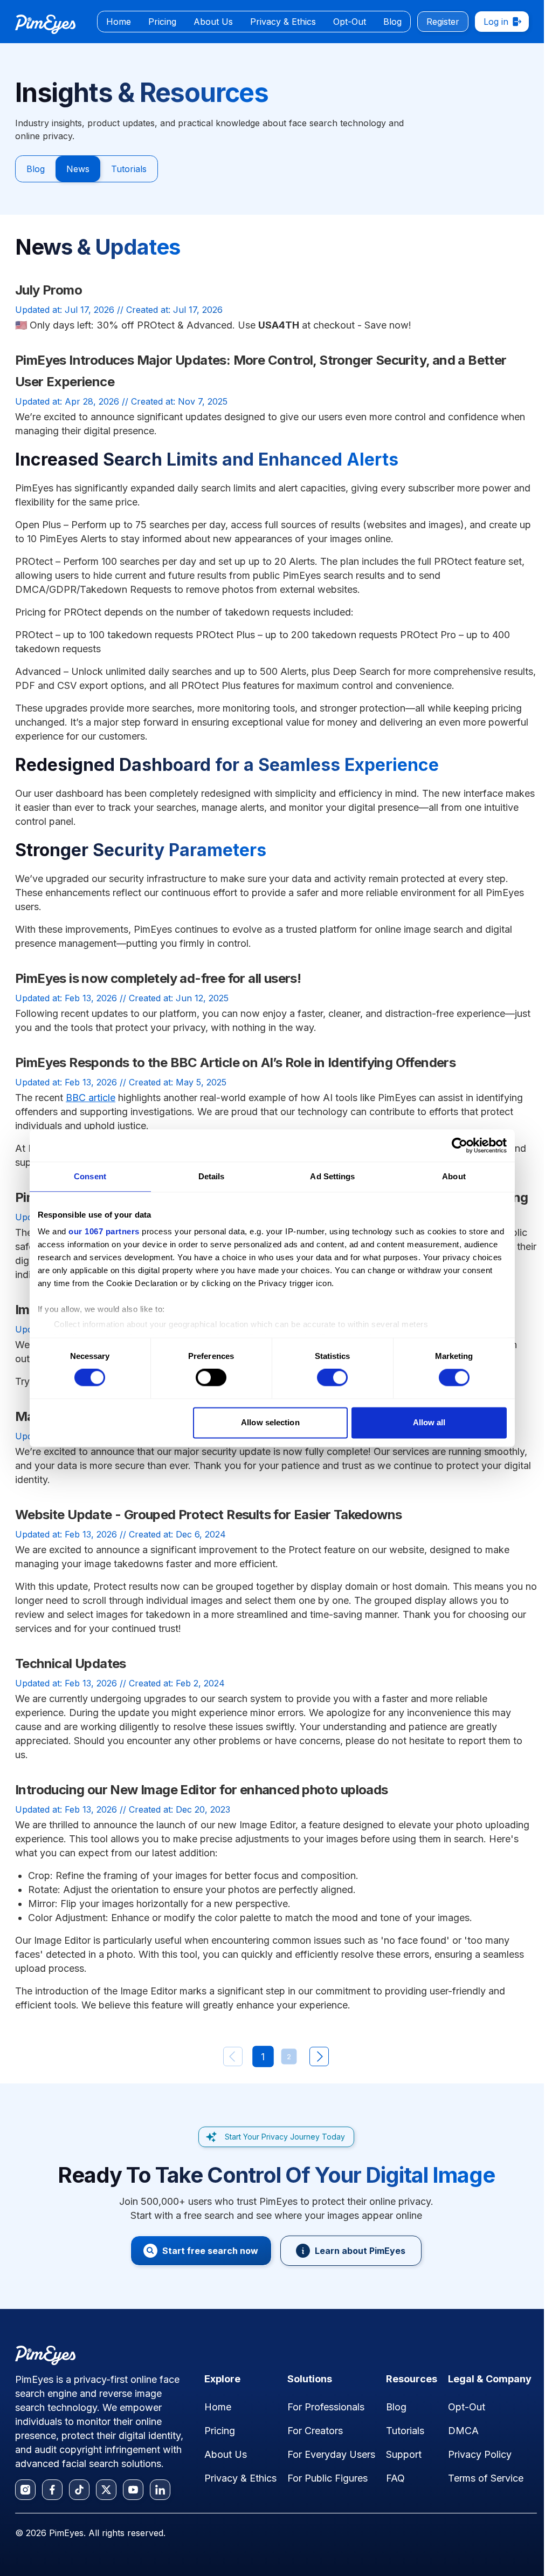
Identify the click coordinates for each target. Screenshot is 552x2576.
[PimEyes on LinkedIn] (160, 2490)
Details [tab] (212, 1176)
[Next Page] (319, 2056)
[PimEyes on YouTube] (133, 2490)
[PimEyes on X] (106, 2490)
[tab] (119, 22)
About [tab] (454, 1176)
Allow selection (270, 1422)
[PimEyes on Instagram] (25, 2490)
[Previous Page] (233, 2056)
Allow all (429, 1422)
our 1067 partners (104, 1231)
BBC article (91, 1098)
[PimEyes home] (45, 24)
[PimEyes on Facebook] (52, 2490)
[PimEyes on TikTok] (79, 2490)
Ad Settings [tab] (332, 1176)
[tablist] (254, 22)
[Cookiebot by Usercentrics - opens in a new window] (460, 1145)
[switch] (211, 1378)
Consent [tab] (90, 1176)
